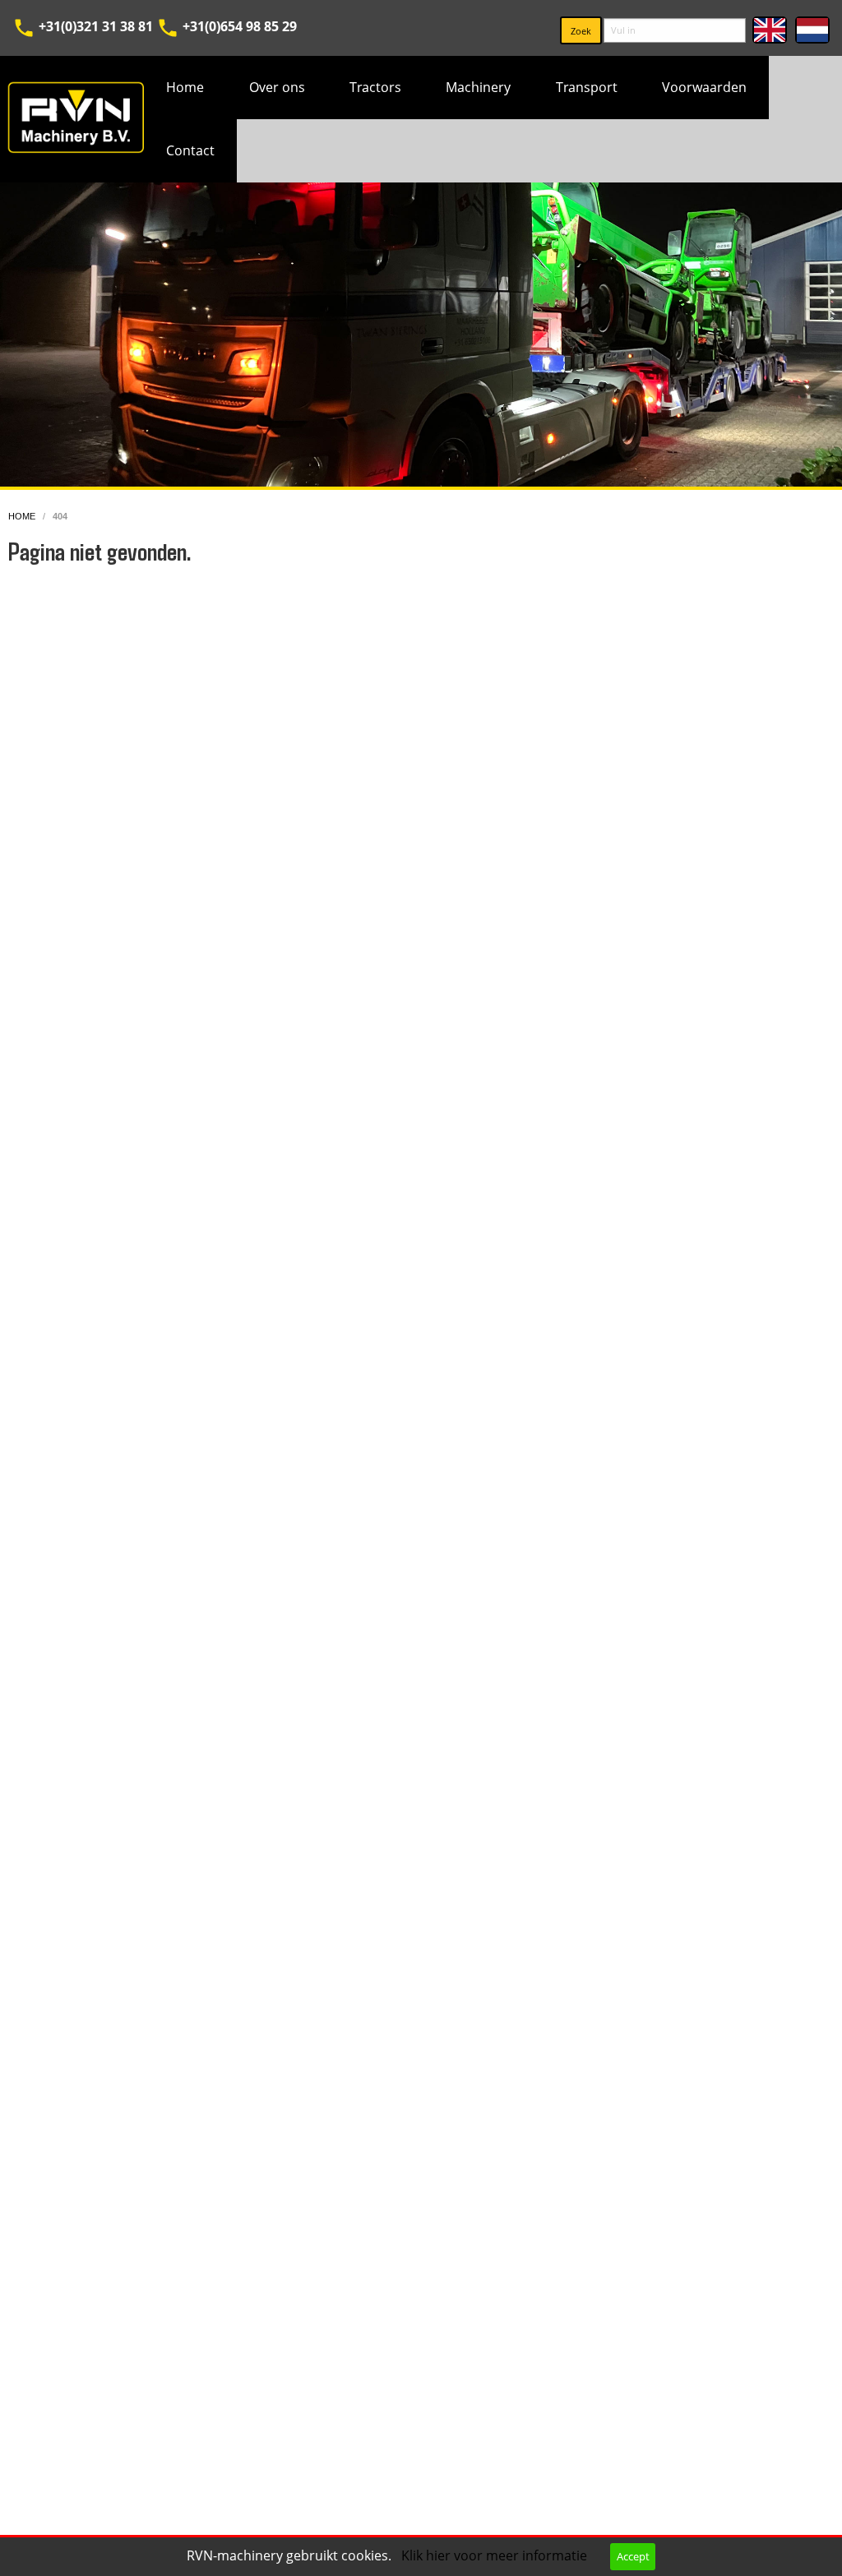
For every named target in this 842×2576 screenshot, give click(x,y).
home (23, 516)
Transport (587, 87)
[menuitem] (185, 88)
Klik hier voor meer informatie (496, 2555)
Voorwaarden (704, 87)
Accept (633, 2556)
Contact (190, 150)
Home (185, 87)
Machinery (478, 87)
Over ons (277, 87)
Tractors (375, 87)
